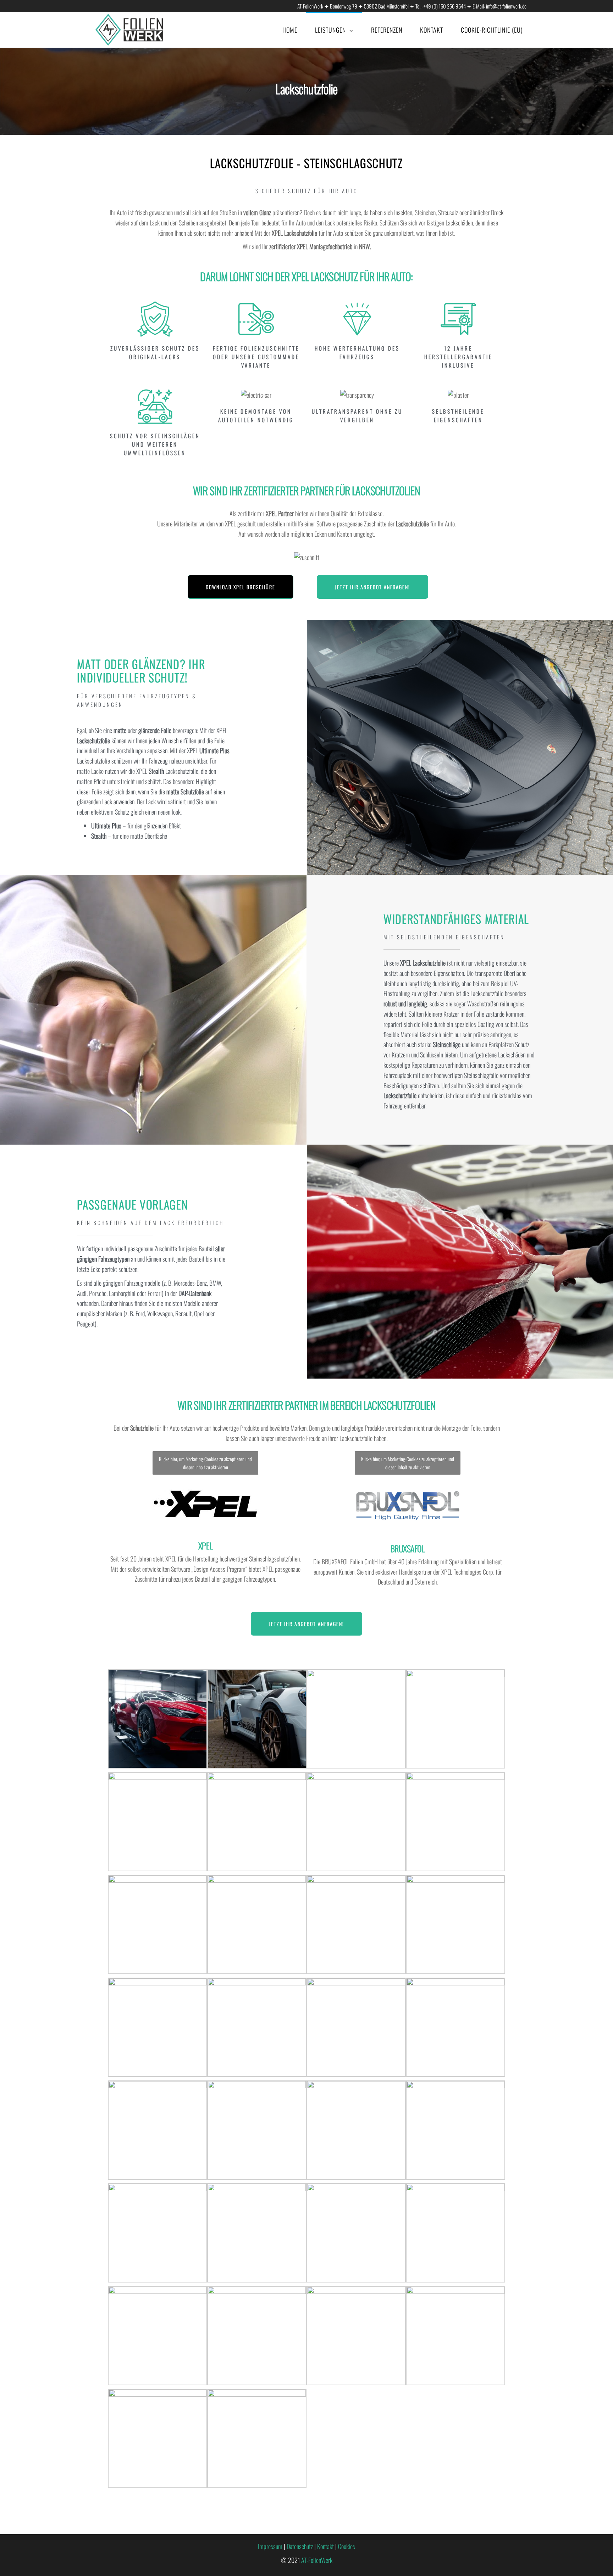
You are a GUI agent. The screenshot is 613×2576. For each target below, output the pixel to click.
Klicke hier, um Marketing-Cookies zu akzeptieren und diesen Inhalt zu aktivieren (205, 1463)
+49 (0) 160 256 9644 (445, 6)
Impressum (270, 2546)
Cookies (347, 2546)
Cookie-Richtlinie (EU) (492, 29)
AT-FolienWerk (317, 2560)
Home (290, 29)
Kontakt (432, 29)
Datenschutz (300, 2546)
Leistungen (330, 30)
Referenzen (387, 29)
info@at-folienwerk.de (506, 6)
